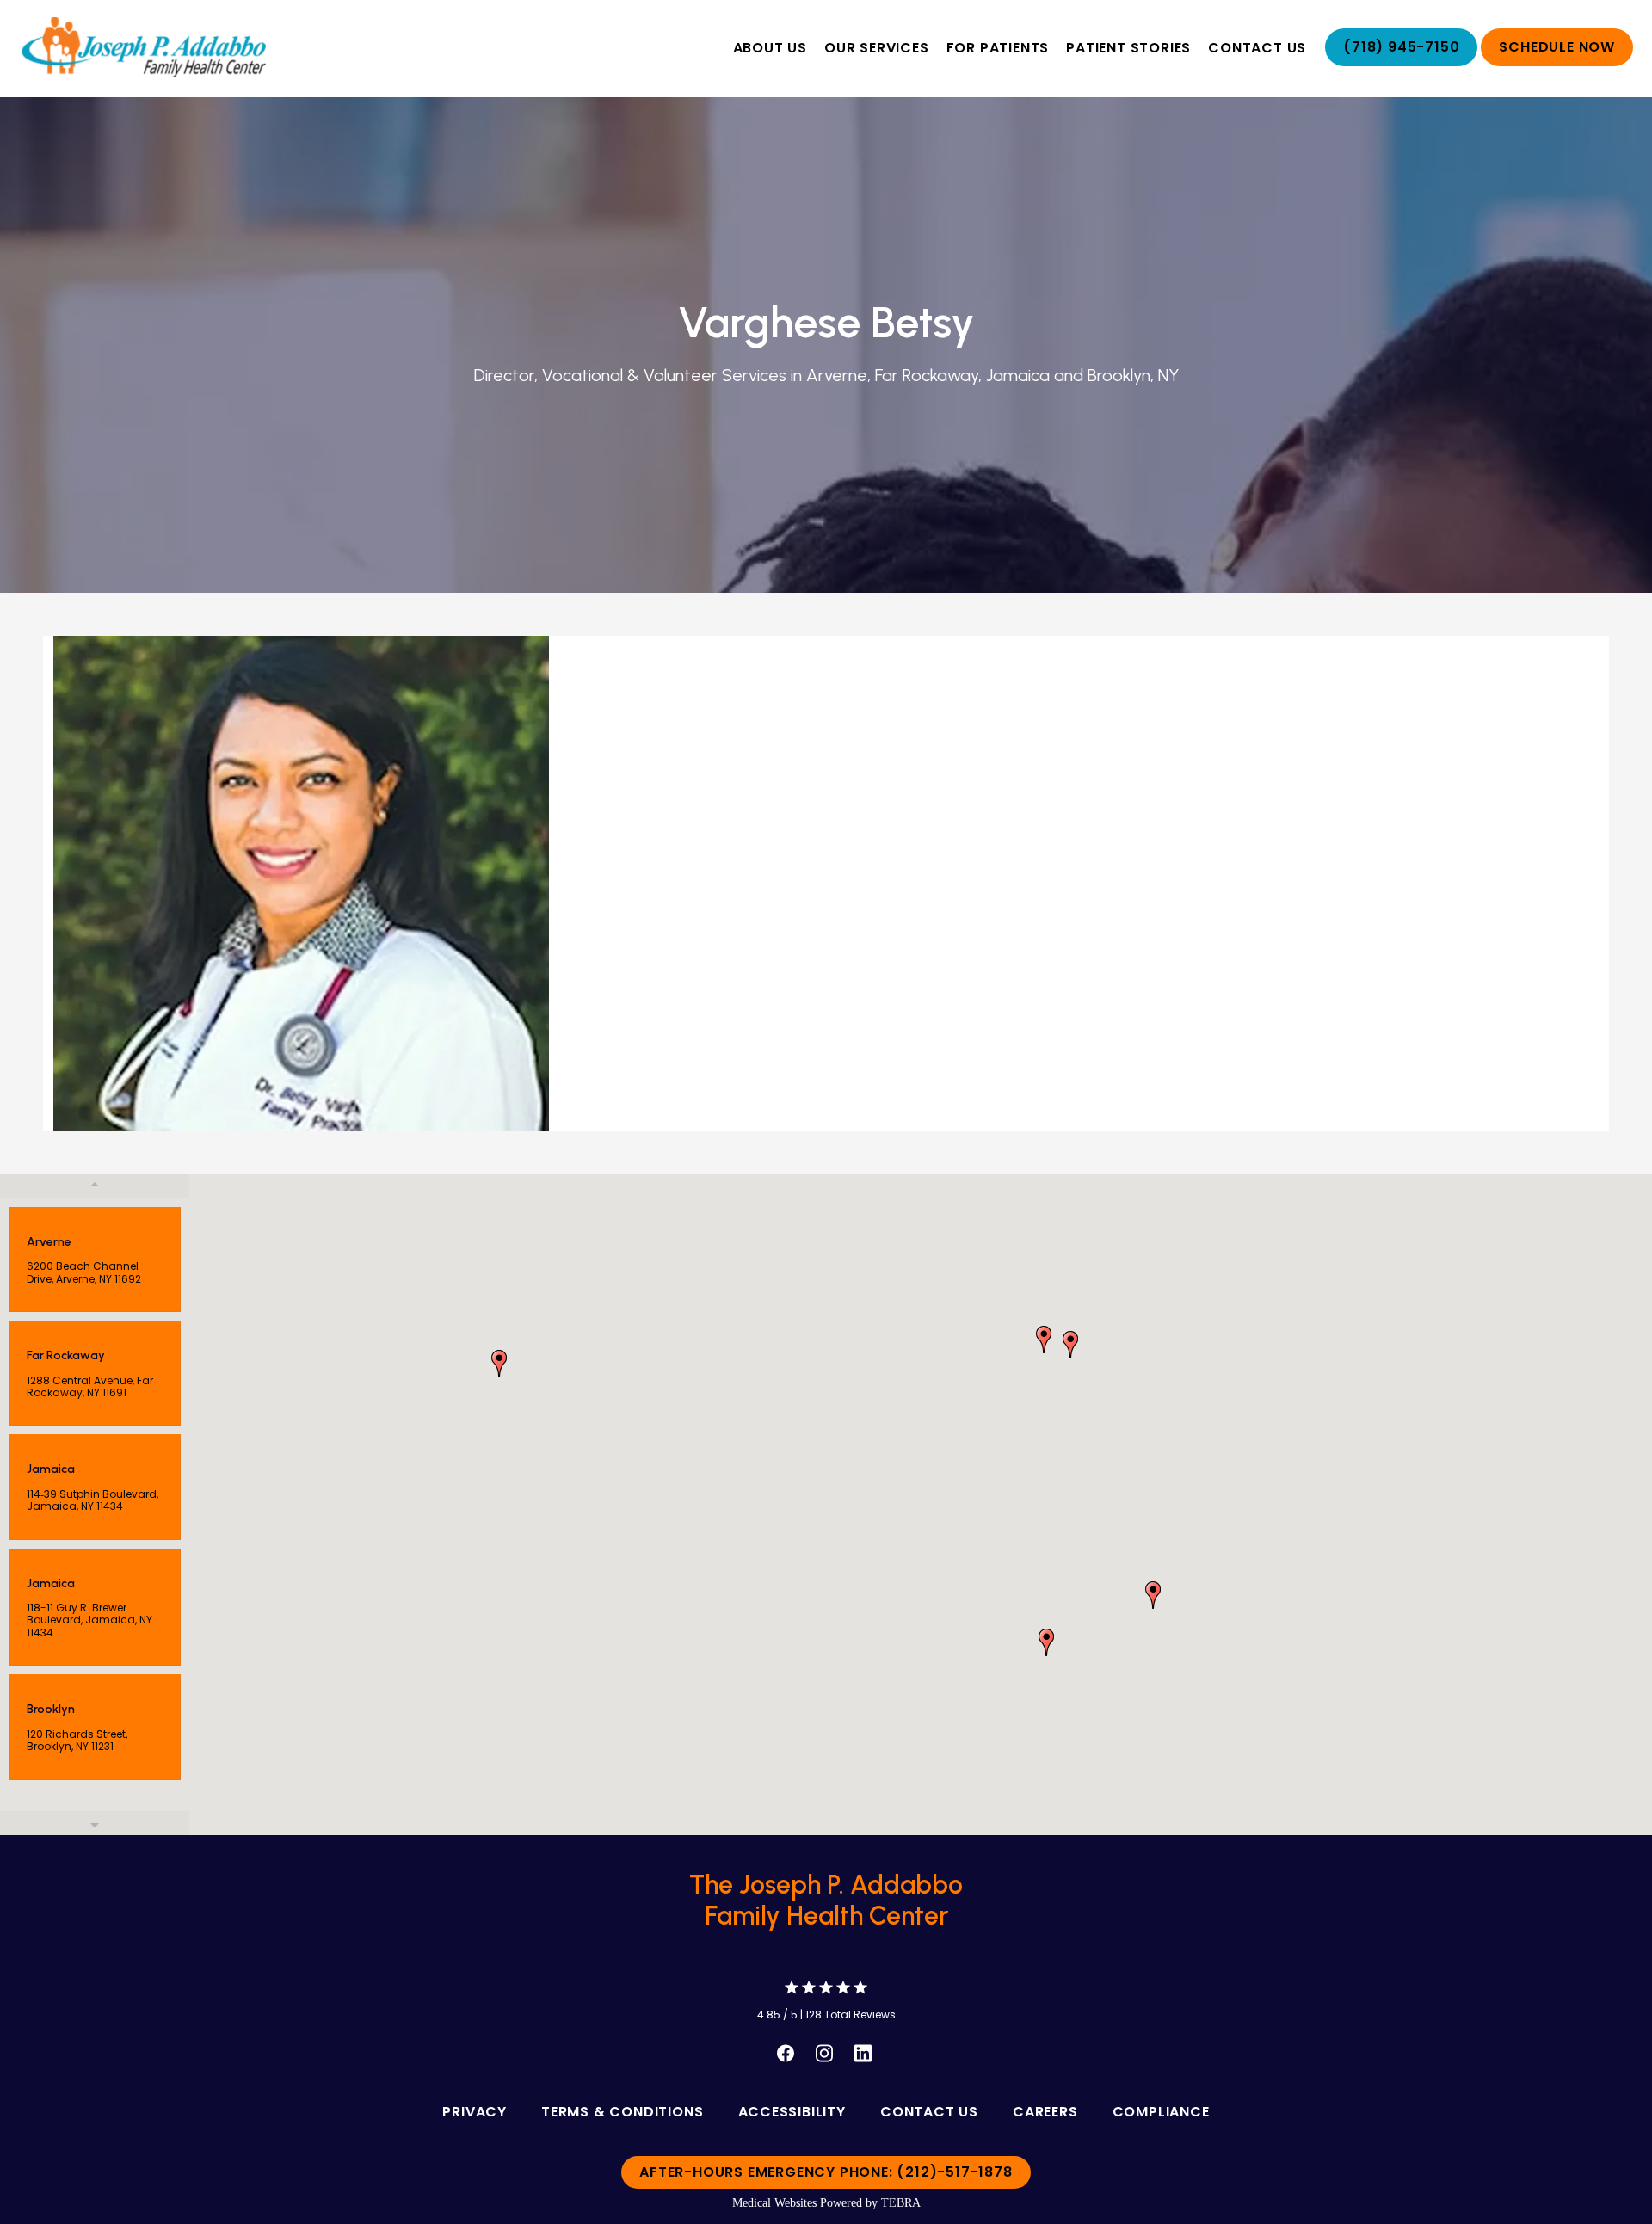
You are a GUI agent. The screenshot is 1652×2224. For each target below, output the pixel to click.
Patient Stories (1128, 48)
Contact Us (1257, 48)
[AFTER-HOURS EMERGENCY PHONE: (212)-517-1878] (826, 2190)
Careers (1045, 2112)
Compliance (1161, 2112)
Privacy (475, 2112)
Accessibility (792, 2112)
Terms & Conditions (622, 2112)
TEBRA (901, 2203)
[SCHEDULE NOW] (1557, 65)
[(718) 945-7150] (1401, 65)
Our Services (877, 48)
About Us (770, 48)
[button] (1046, 1642)
